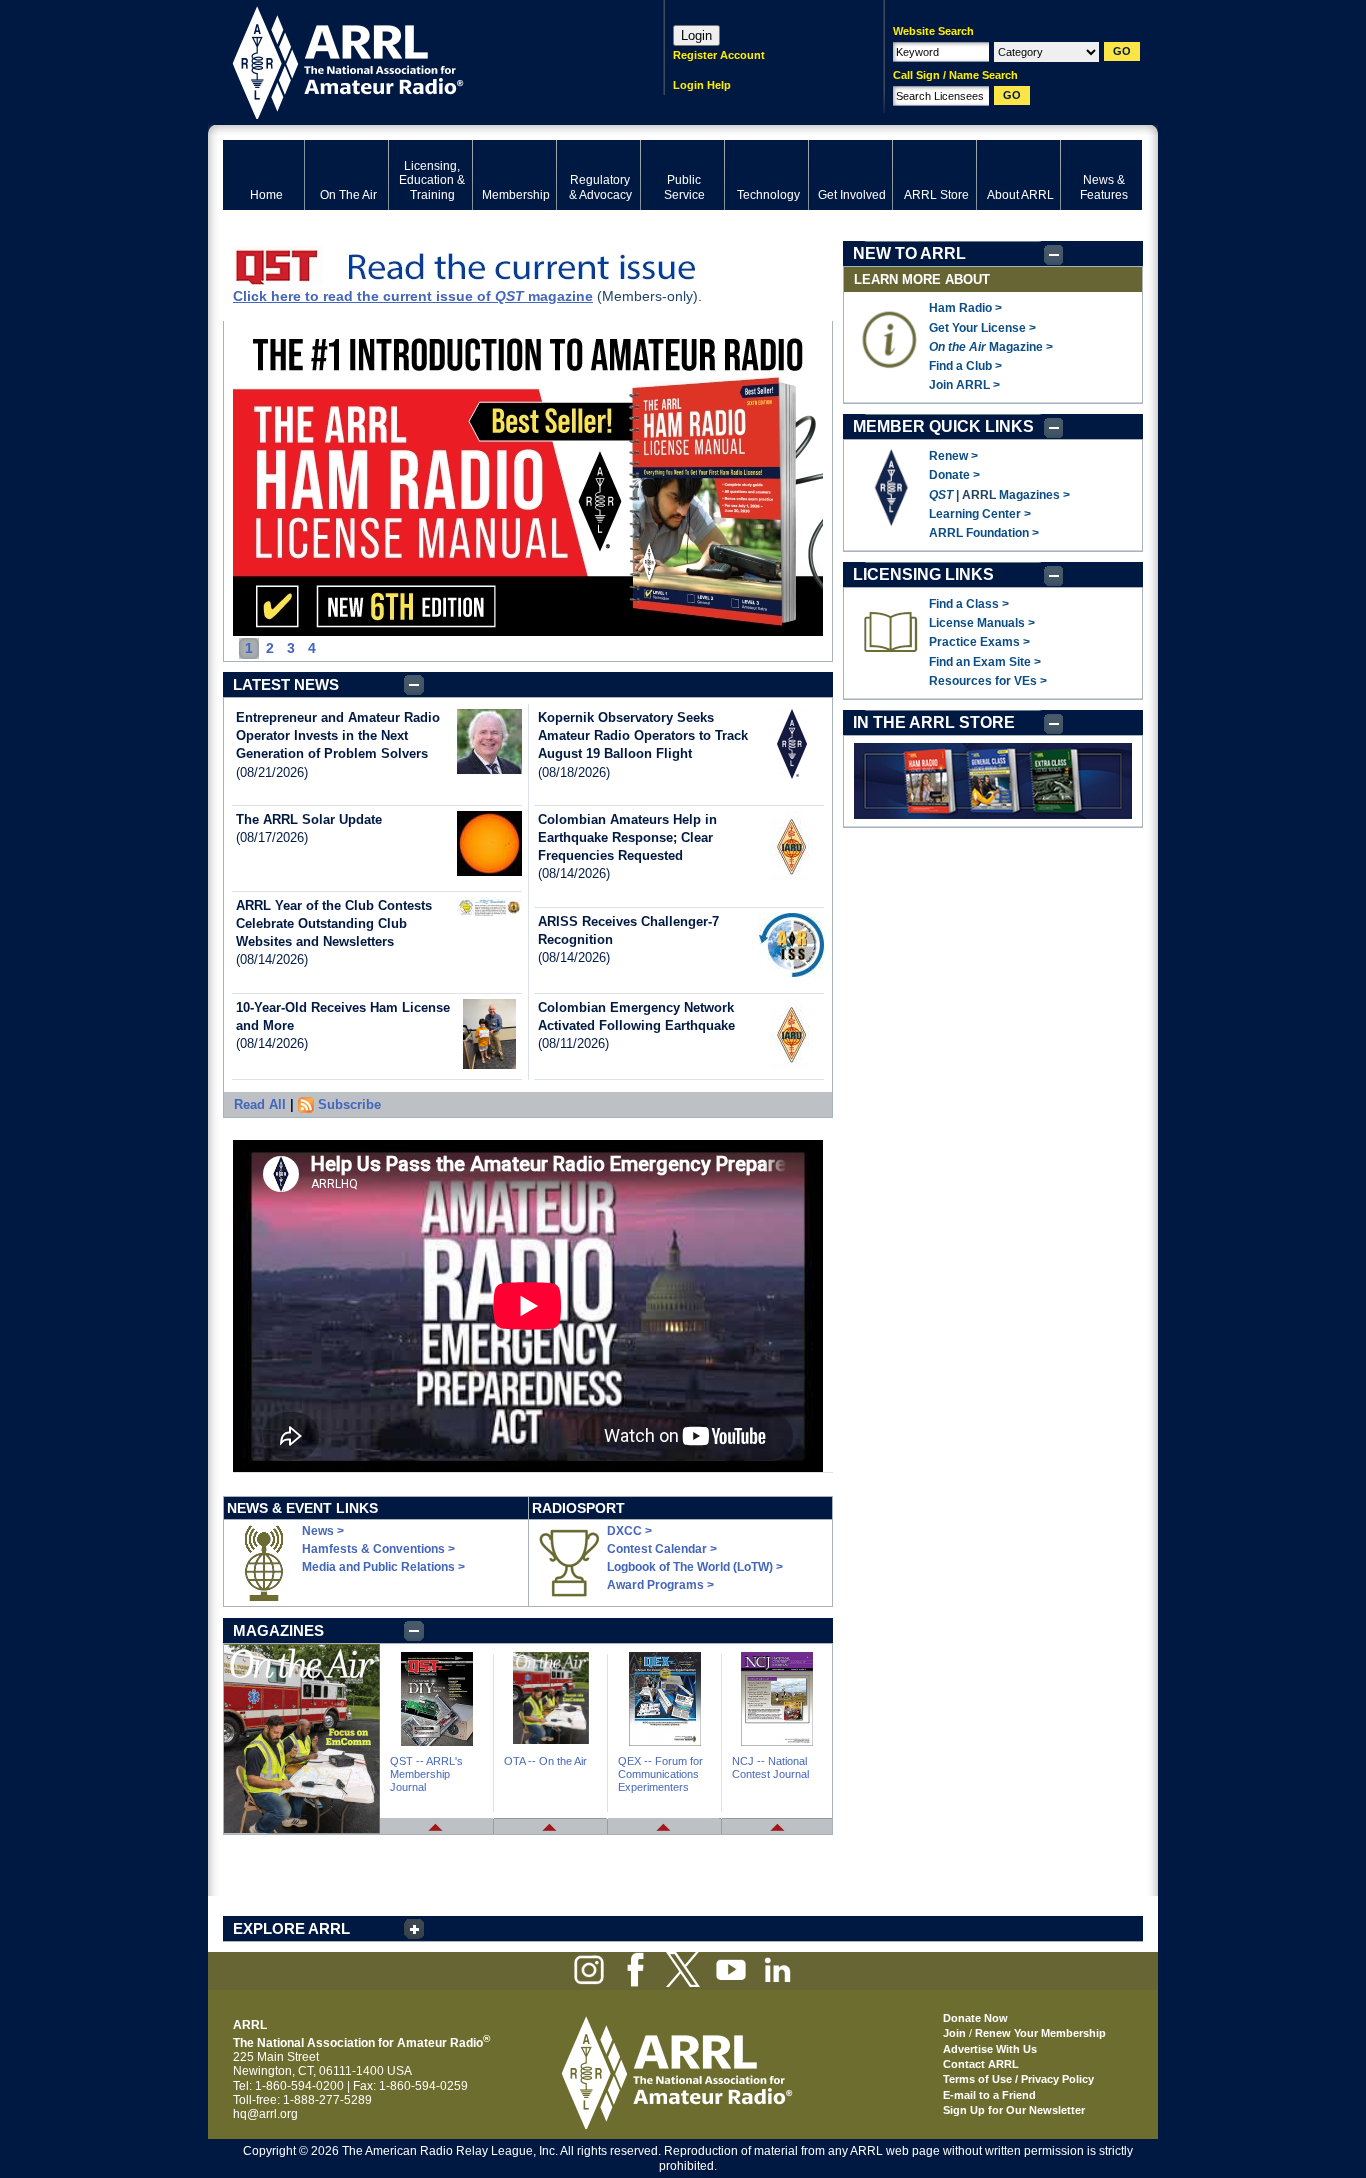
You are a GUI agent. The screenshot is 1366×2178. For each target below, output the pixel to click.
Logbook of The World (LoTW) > (695, 1567)
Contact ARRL (981, 2064)
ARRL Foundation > (984, 533)
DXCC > (629, 1531)
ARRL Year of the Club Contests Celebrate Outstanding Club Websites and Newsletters (334, 923)
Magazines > (1034, 495)
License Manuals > (982, 623)
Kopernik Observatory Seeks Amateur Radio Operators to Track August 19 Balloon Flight (643, 735)
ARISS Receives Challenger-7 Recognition (628, 930)
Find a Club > (965, 366)
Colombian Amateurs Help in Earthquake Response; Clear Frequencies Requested (627, 837)
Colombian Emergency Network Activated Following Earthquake (636, 1016)
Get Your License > (982, 328)
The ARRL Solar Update (309, 819)
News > (323, 1531)
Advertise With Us (990, 2049)
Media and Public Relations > (383, 1567)
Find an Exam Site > (985, 662)
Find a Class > (969, 604)
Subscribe (349, 1104)
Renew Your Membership (1040, 2033)
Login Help (702, 85)
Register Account (719, 55)
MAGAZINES (278, 1630)
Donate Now (975, 2018)
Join (954, 2033)
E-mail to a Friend (989, 2095)
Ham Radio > (965, 308)
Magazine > (991, 347)
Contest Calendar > (662, 1549)
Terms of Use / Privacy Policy (1018, 2079)
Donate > (954, 475)
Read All (260, 1104)
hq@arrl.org (265, 2114)
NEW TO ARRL (909, 253)
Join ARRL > (964, 385)
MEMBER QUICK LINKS (943, 426)
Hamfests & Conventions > (378, 1549)
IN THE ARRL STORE (934, 722)
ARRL (417, 60)
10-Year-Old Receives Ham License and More (343, 1016)
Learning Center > (980, 514)
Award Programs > (660, 1585)
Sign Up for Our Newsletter (1014, 2110)
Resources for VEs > (988, 681)
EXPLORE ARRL (291, 1928)
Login (696, 35)
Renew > (953, 456)
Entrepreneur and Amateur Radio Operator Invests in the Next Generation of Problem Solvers (338, 735)
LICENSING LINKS (923, 574)
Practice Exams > (979, 642)
